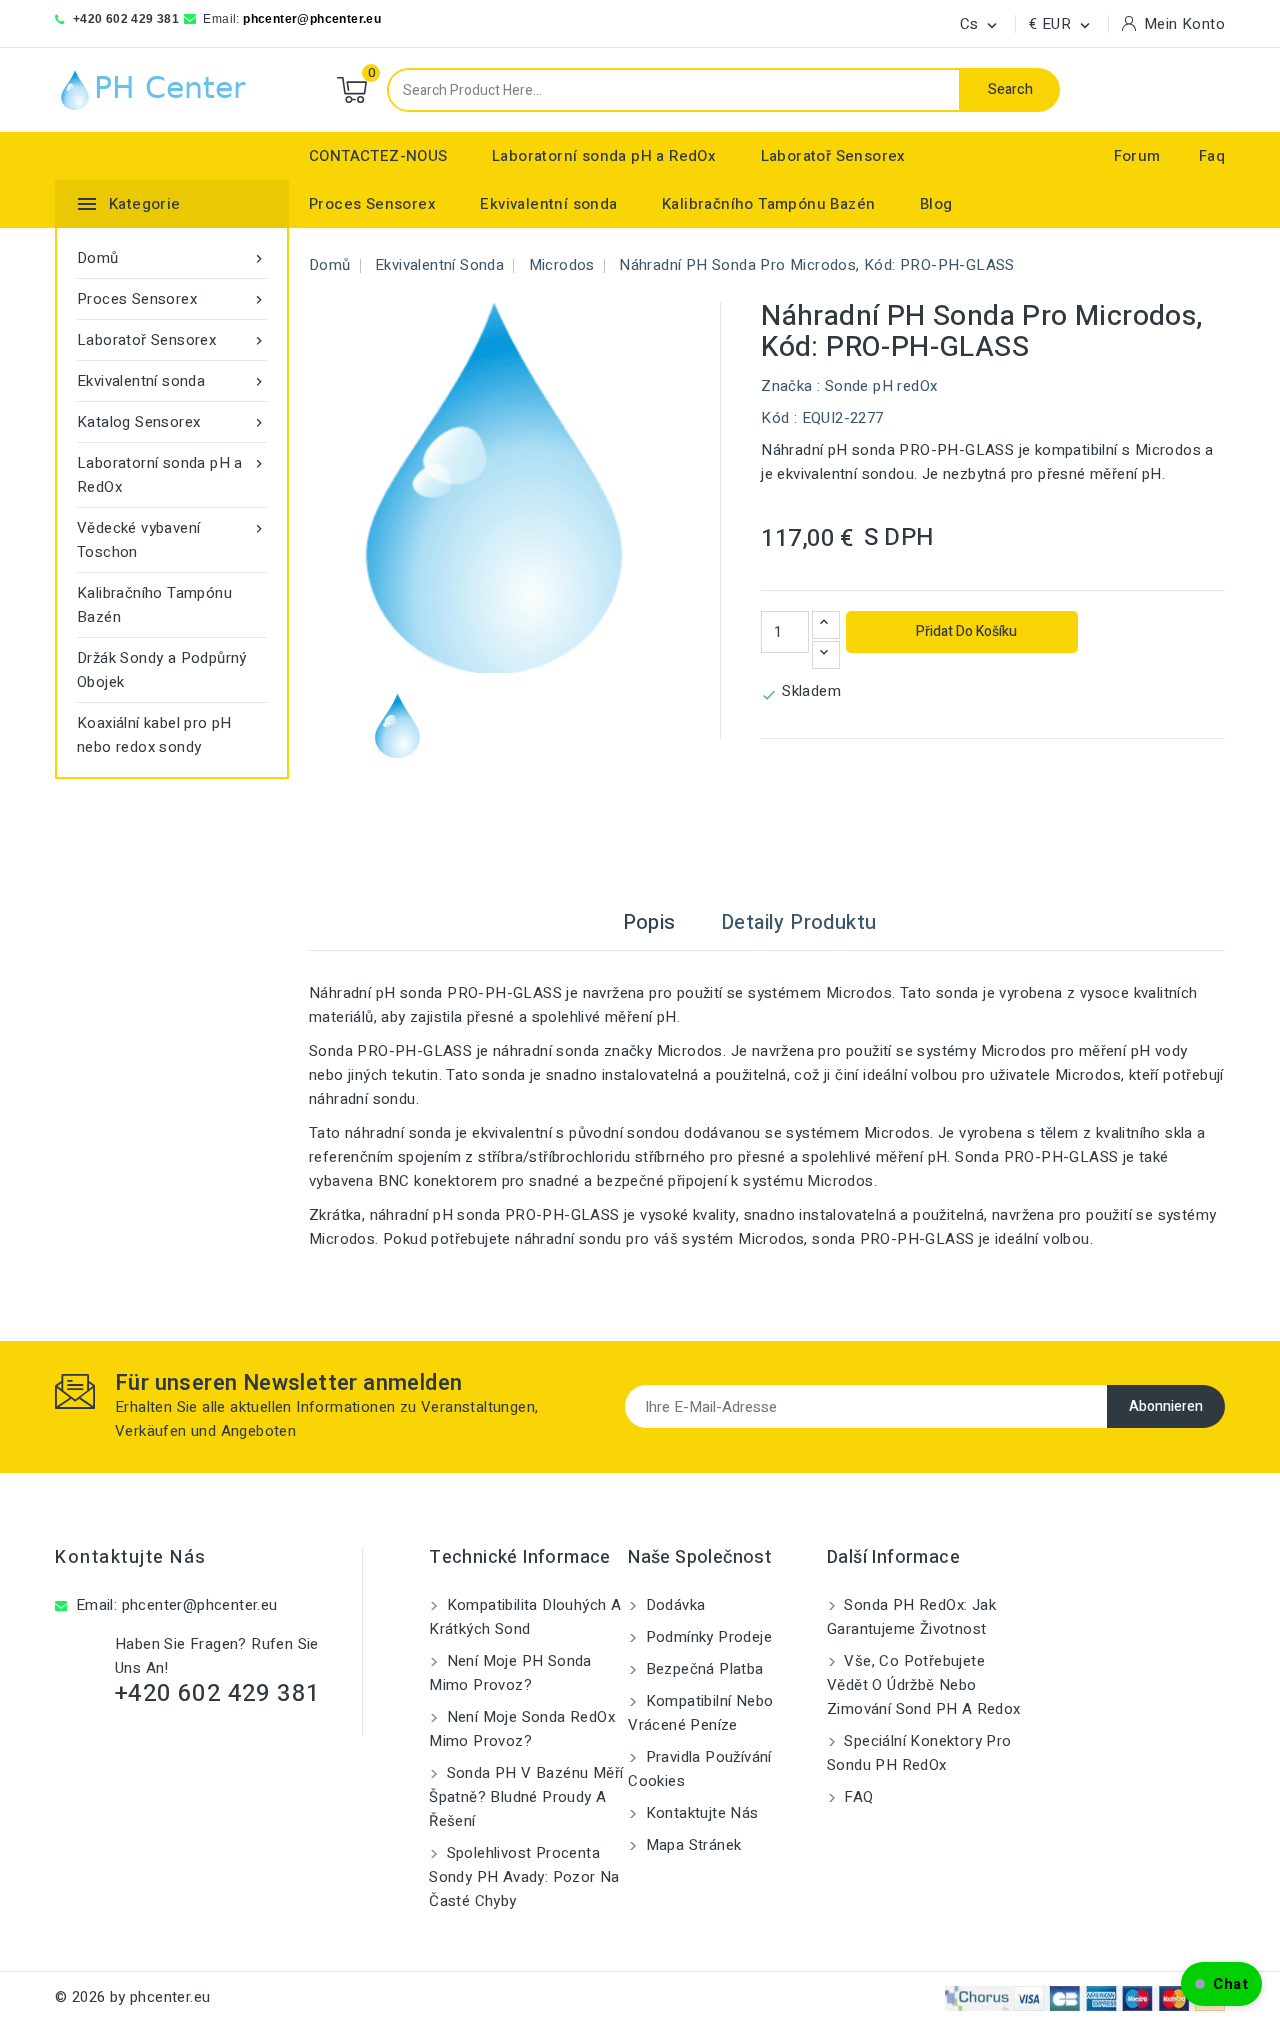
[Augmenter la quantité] (826, 625)
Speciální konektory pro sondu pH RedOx (919, 1753)
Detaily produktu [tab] (798, 922)
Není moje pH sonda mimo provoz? (510, 1673)
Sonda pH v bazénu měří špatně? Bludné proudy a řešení (526, 1797)
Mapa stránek (691, 1845)
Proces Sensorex (372, 204)
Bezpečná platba (702, 1669)
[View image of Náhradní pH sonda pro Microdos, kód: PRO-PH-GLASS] (397, 725)
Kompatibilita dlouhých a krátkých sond (525, 1617)
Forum (1137, 156)
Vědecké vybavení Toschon (172, 540)
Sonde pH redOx (881, 386)
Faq (1212, 156)
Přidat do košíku (965, 631)
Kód (775, 418)
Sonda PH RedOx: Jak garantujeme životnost (911, 1617)
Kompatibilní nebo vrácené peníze (700, 1713)
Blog (936, 204)
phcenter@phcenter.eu (312, 19)
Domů (172, 258)
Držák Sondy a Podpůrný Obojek (162, 670)
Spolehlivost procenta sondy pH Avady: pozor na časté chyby (524, 1877)
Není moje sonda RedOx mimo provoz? (522, 1729)
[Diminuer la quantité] (826, 655)
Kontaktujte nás (131, 1557)
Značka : (790, 386)
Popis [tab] (649, 922)
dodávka (673, 1605)
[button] (1221, 1984)
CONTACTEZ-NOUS (378, 156)
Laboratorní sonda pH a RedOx (604, 156)
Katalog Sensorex (172, 422)
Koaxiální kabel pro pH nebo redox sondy (154, 735)
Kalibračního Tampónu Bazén (768, 204)
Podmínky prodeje (706, 1637)
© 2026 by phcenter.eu (132, 1997)
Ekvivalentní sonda (548, 204)
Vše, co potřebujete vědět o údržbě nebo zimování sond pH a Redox (924, 1685)
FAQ (857, 1797)
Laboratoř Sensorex (833, 156)
